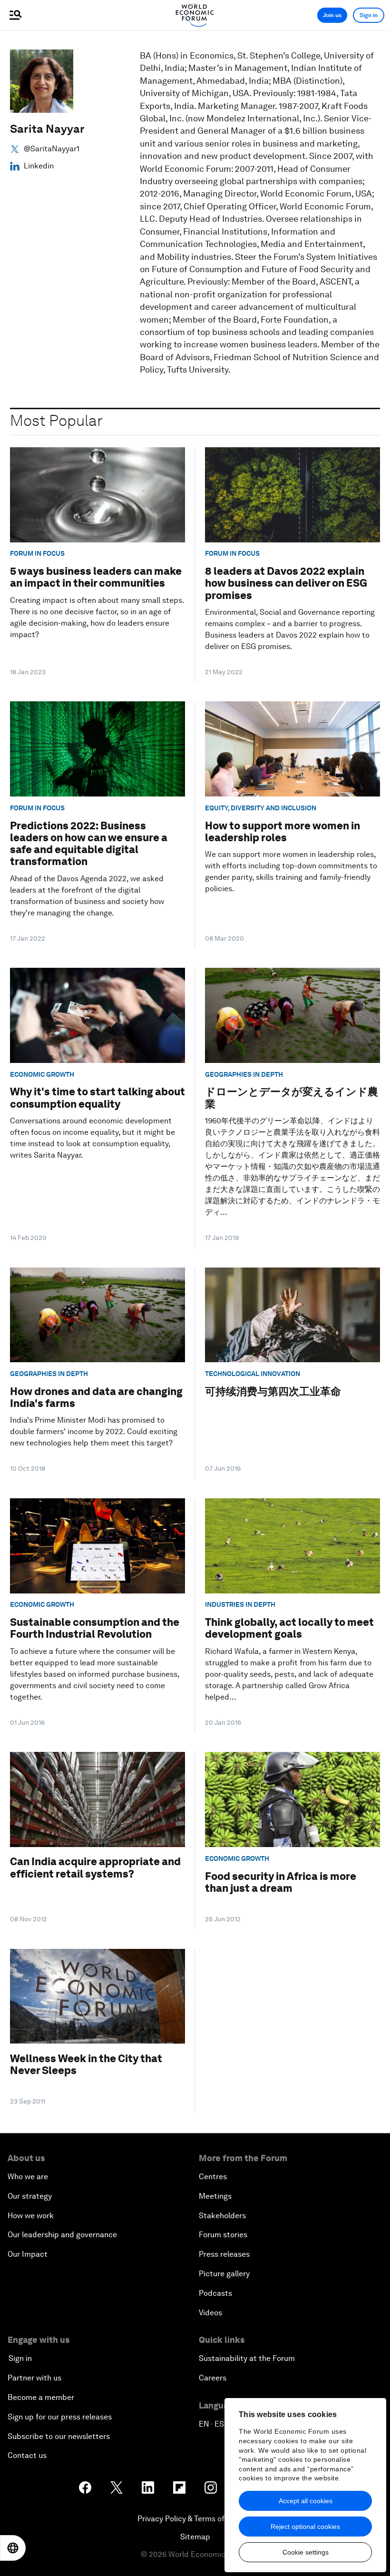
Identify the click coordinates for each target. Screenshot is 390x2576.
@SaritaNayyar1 (52, 149)
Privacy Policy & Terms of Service (195, 2519)
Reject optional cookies (305, 2527)
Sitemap (195, 2537)
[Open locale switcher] (13, 2548)
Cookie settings (306, 2552)
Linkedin (39, 166)
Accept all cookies (306, 2501)
